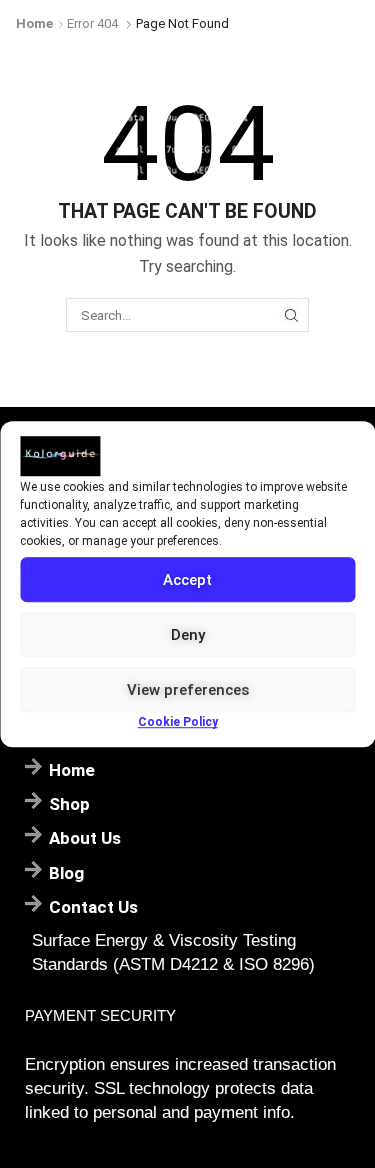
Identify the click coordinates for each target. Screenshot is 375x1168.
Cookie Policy (178, 722)
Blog (66, 873)
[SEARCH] (292, 315)
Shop (69, 804)
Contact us (93, 907)
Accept (187, 580)
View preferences (188, 690)
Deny (188, 635)
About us (85, 838)
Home (34, 23)
